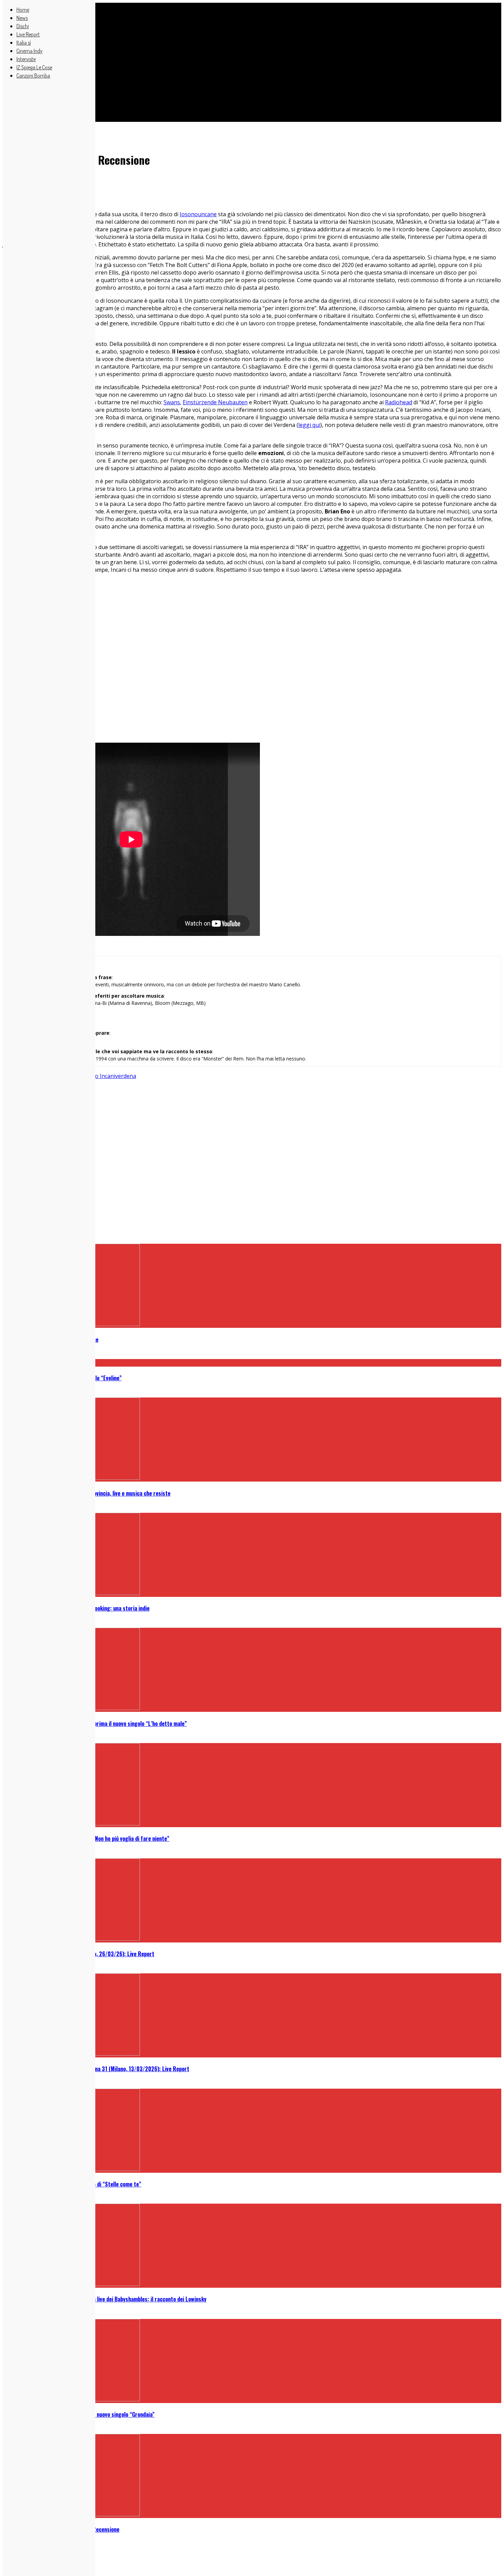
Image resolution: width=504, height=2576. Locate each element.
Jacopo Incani (98, 1076)
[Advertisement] (208, 58)
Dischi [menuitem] (23, 26)
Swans (172, 402)
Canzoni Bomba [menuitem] (33, 76)
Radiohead (399, 402)
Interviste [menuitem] (26, 59)
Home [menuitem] (23, 10)
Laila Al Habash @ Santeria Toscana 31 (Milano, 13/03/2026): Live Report (103, 2069)
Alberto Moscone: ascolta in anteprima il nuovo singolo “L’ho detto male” (102, 1724)
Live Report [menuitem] (28, 34)
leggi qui (309, 425)
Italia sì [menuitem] (24, 43)
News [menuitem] (22, 18)
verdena (126, 1076)
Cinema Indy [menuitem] (29, 51)
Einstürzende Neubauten (215, 402)
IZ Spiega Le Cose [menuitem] (34, 67)
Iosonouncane (198, 214)
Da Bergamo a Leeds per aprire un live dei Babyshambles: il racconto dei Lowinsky (111, 2299)
